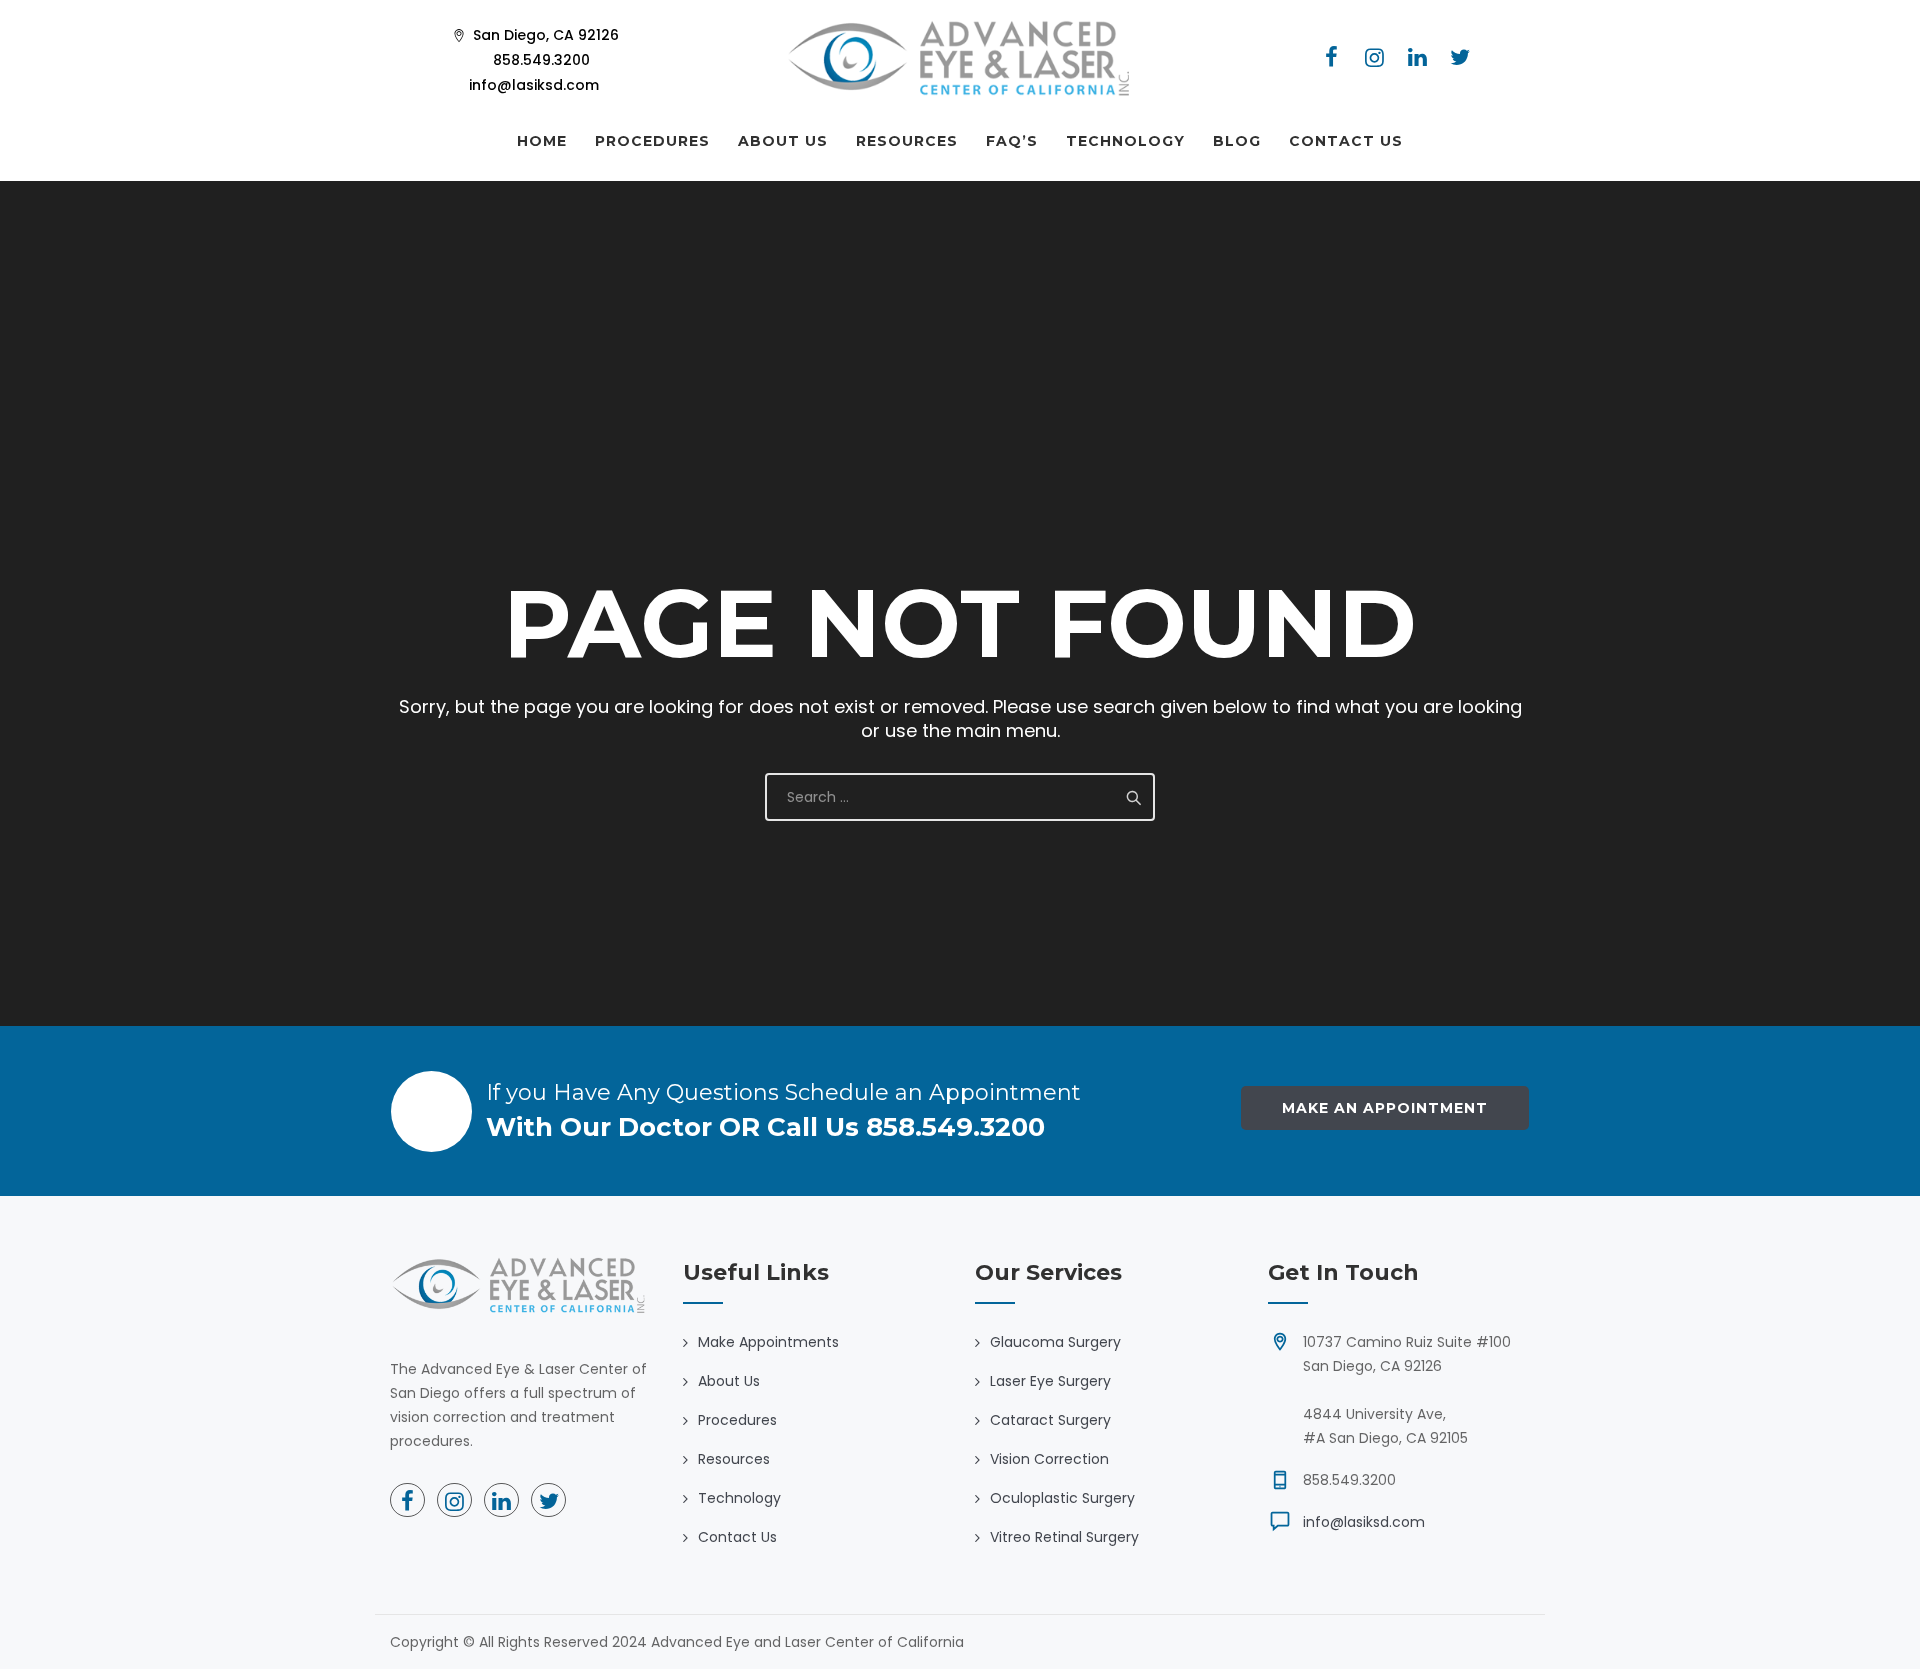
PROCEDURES (652, 141)
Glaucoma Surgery (1055, 1342)
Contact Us (737, 1537)
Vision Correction (1049, 1459)
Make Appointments (768, 1342)
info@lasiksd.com (1364, 1522)
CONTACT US (1346, 141)
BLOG (1237, 141)
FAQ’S (1012, 141)
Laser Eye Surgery (1050, 1381)
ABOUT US (783, 141)
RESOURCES (907, 141)
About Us (729, 1381)
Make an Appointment (1385, 1108)
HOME (542, 141)
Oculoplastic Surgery (1062, 1498)
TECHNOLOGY (1125, 141)
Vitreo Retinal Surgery (1064, 1537)
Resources (734, 1459)
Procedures (737, 1420)
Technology (739, 1498)
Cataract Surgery (1050, 1420)
